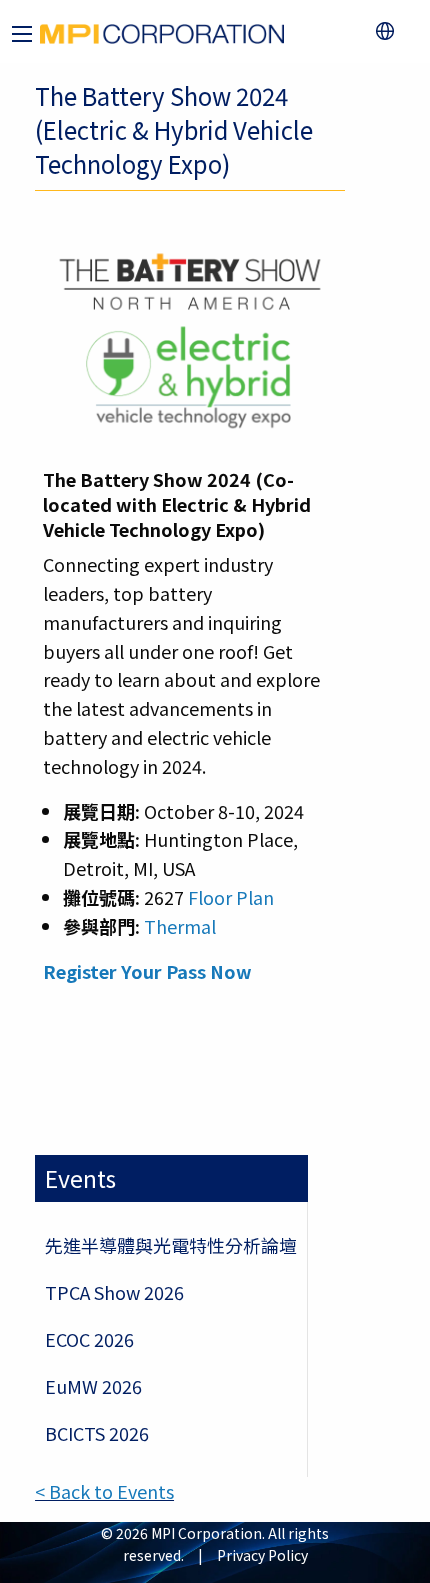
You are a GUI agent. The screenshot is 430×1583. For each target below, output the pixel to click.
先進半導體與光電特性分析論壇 (171, 1245)
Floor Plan (231, 897)
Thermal (180, 926)
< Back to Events (104, 1491)
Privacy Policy (262, 1555)
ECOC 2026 (89, 1339)
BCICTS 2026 (97, 1433)
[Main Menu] (22, 34)
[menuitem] (389, 31)
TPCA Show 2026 (114, 1292)
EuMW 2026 (93, 1386)
